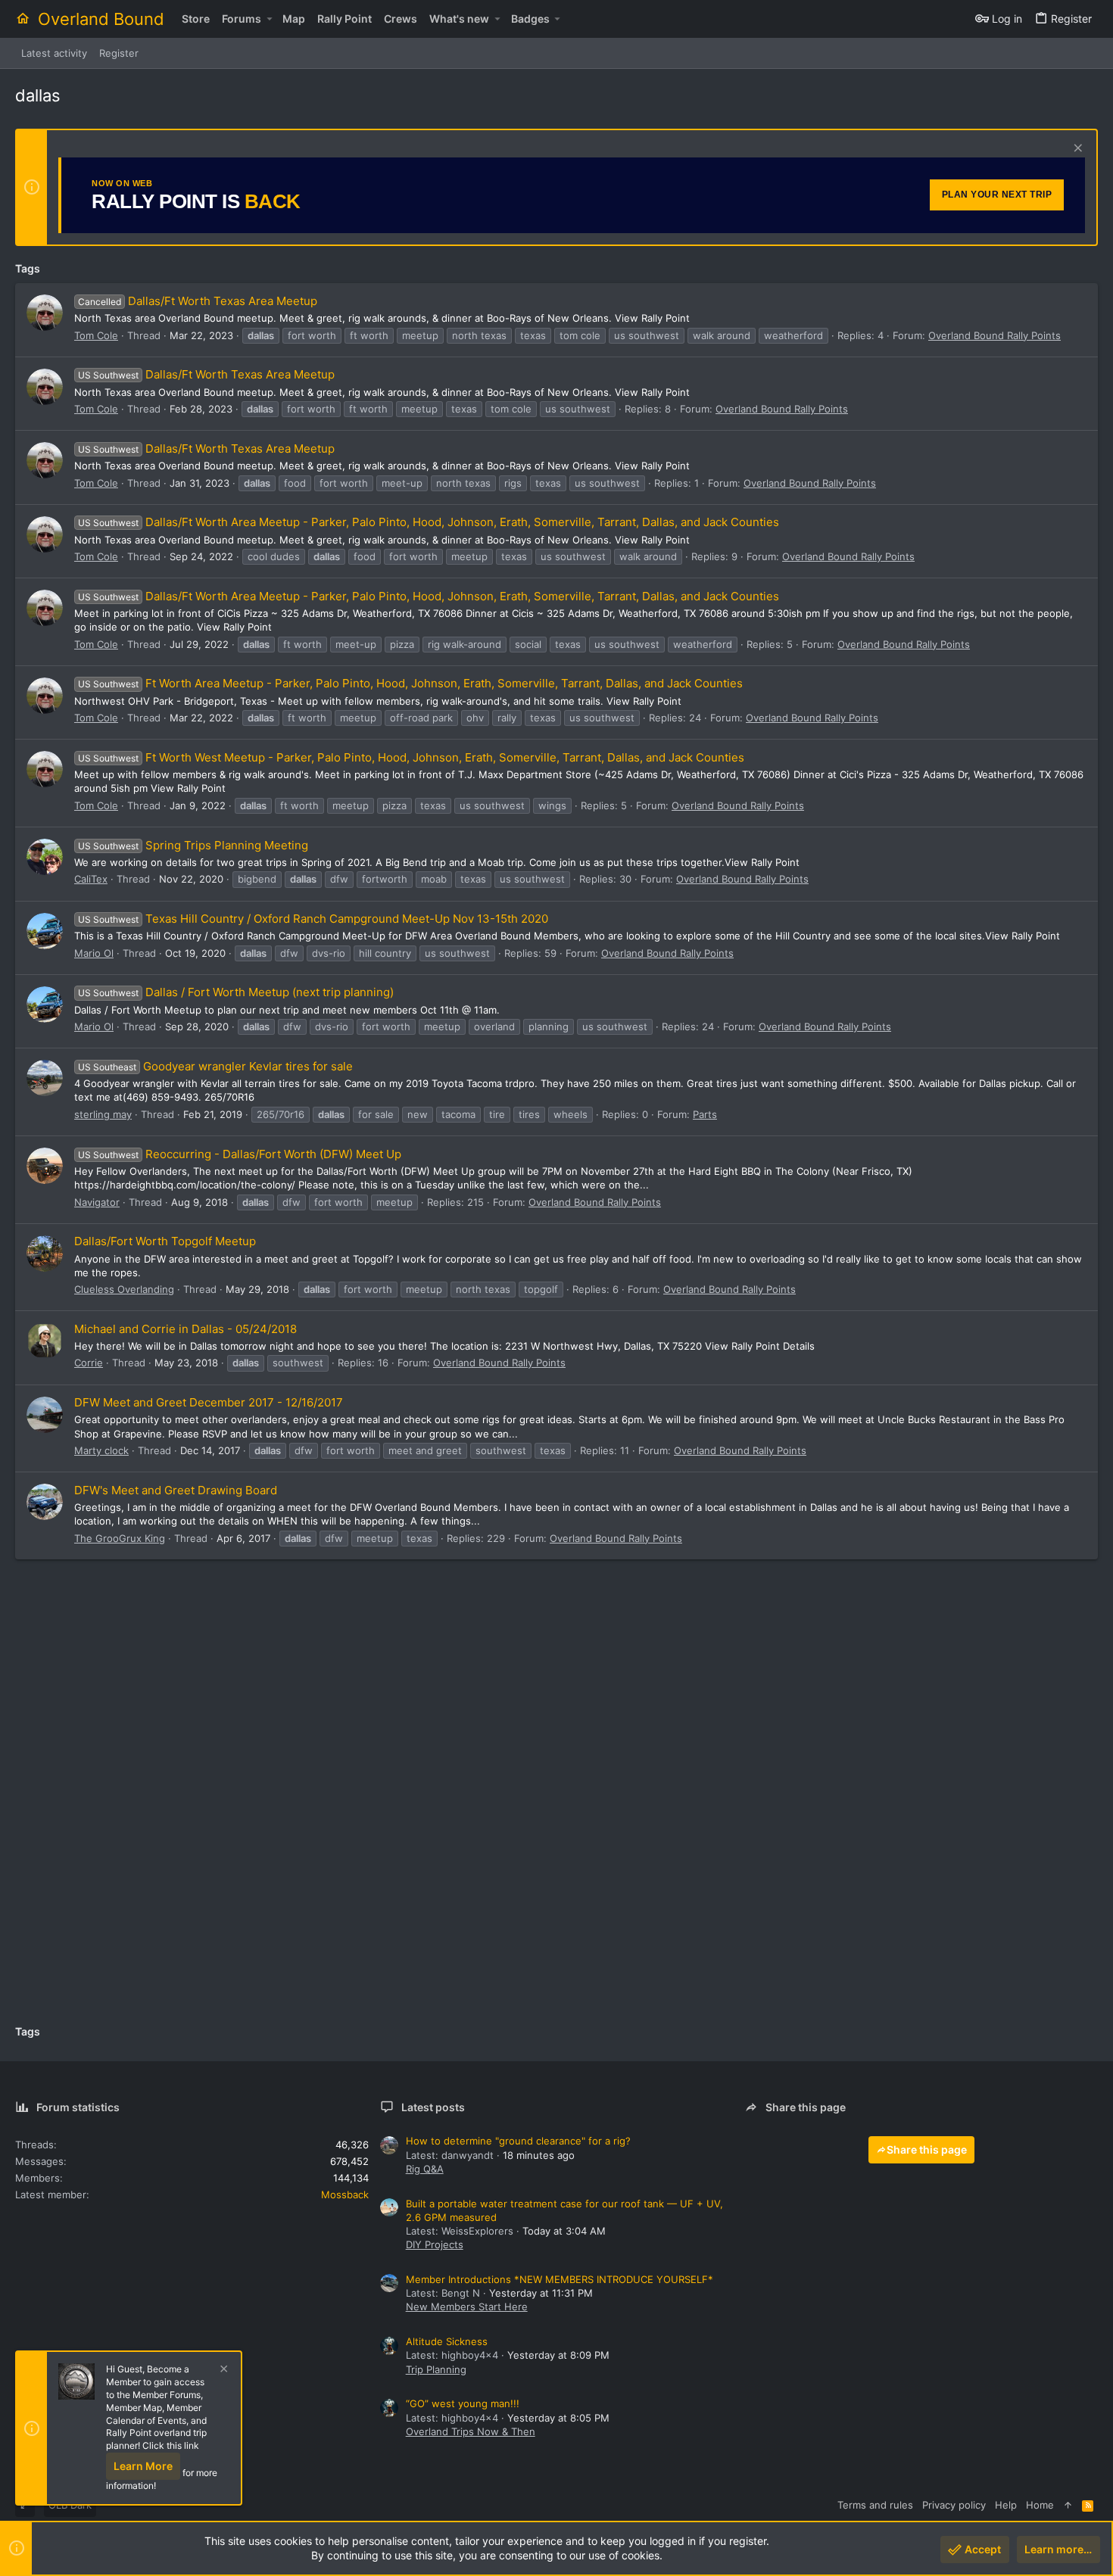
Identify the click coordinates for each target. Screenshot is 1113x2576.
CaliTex (91, 879)
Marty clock (101, 1450)
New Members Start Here (467, 2307)
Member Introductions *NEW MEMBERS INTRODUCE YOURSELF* (560, 2279)
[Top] (1068, 2505)
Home (1040, 2505)
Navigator (97, 1202)
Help (1006, 2505)
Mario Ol (94, 953)
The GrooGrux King (120, 1538)
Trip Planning (436, 2369)
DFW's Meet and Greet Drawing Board (176, 1490)
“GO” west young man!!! (463, 2403)
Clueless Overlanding (124, 1289)
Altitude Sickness (447, 2341)
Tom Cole (96, 335)
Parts (705, 1114)
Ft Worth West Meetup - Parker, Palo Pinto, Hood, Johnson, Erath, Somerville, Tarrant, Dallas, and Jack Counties (411, 757)
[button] (269, 19)
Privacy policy (954, 2505)
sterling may (103, 1114)
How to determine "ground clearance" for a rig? (518, 2141)
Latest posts (433, 2107)
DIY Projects (435, 2244)
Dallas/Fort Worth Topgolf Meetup (165, 1241)
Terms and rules (875, 2505)
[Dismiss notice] (1076, 150)
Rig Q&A (425, 2169)
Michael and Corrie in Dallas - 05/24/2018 (185, 1329)
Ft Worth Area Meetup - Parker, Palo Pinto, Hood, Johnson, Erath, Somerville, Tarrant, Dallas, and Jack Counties (410, 683)
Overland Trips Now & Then (471, 2431)
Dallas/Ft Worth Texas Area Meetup (198, 301)
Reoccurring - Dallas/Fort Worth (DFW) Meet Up (240, 1154)
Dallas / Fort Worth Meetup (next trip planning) (236, 992)
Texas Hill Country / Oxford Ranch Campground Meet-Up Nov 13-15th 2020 (313, 919)
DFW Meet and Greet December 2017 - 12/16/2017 (209, 1402)
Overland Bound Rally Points (995, 335)
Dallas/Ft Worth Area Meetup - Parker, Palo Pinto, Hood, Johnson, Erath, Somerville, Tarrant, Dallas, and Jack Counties (429, 522)
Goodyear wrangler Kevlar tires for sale (215, 1066)
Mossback (345, 2194)
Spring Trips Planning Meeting (193, 845)
